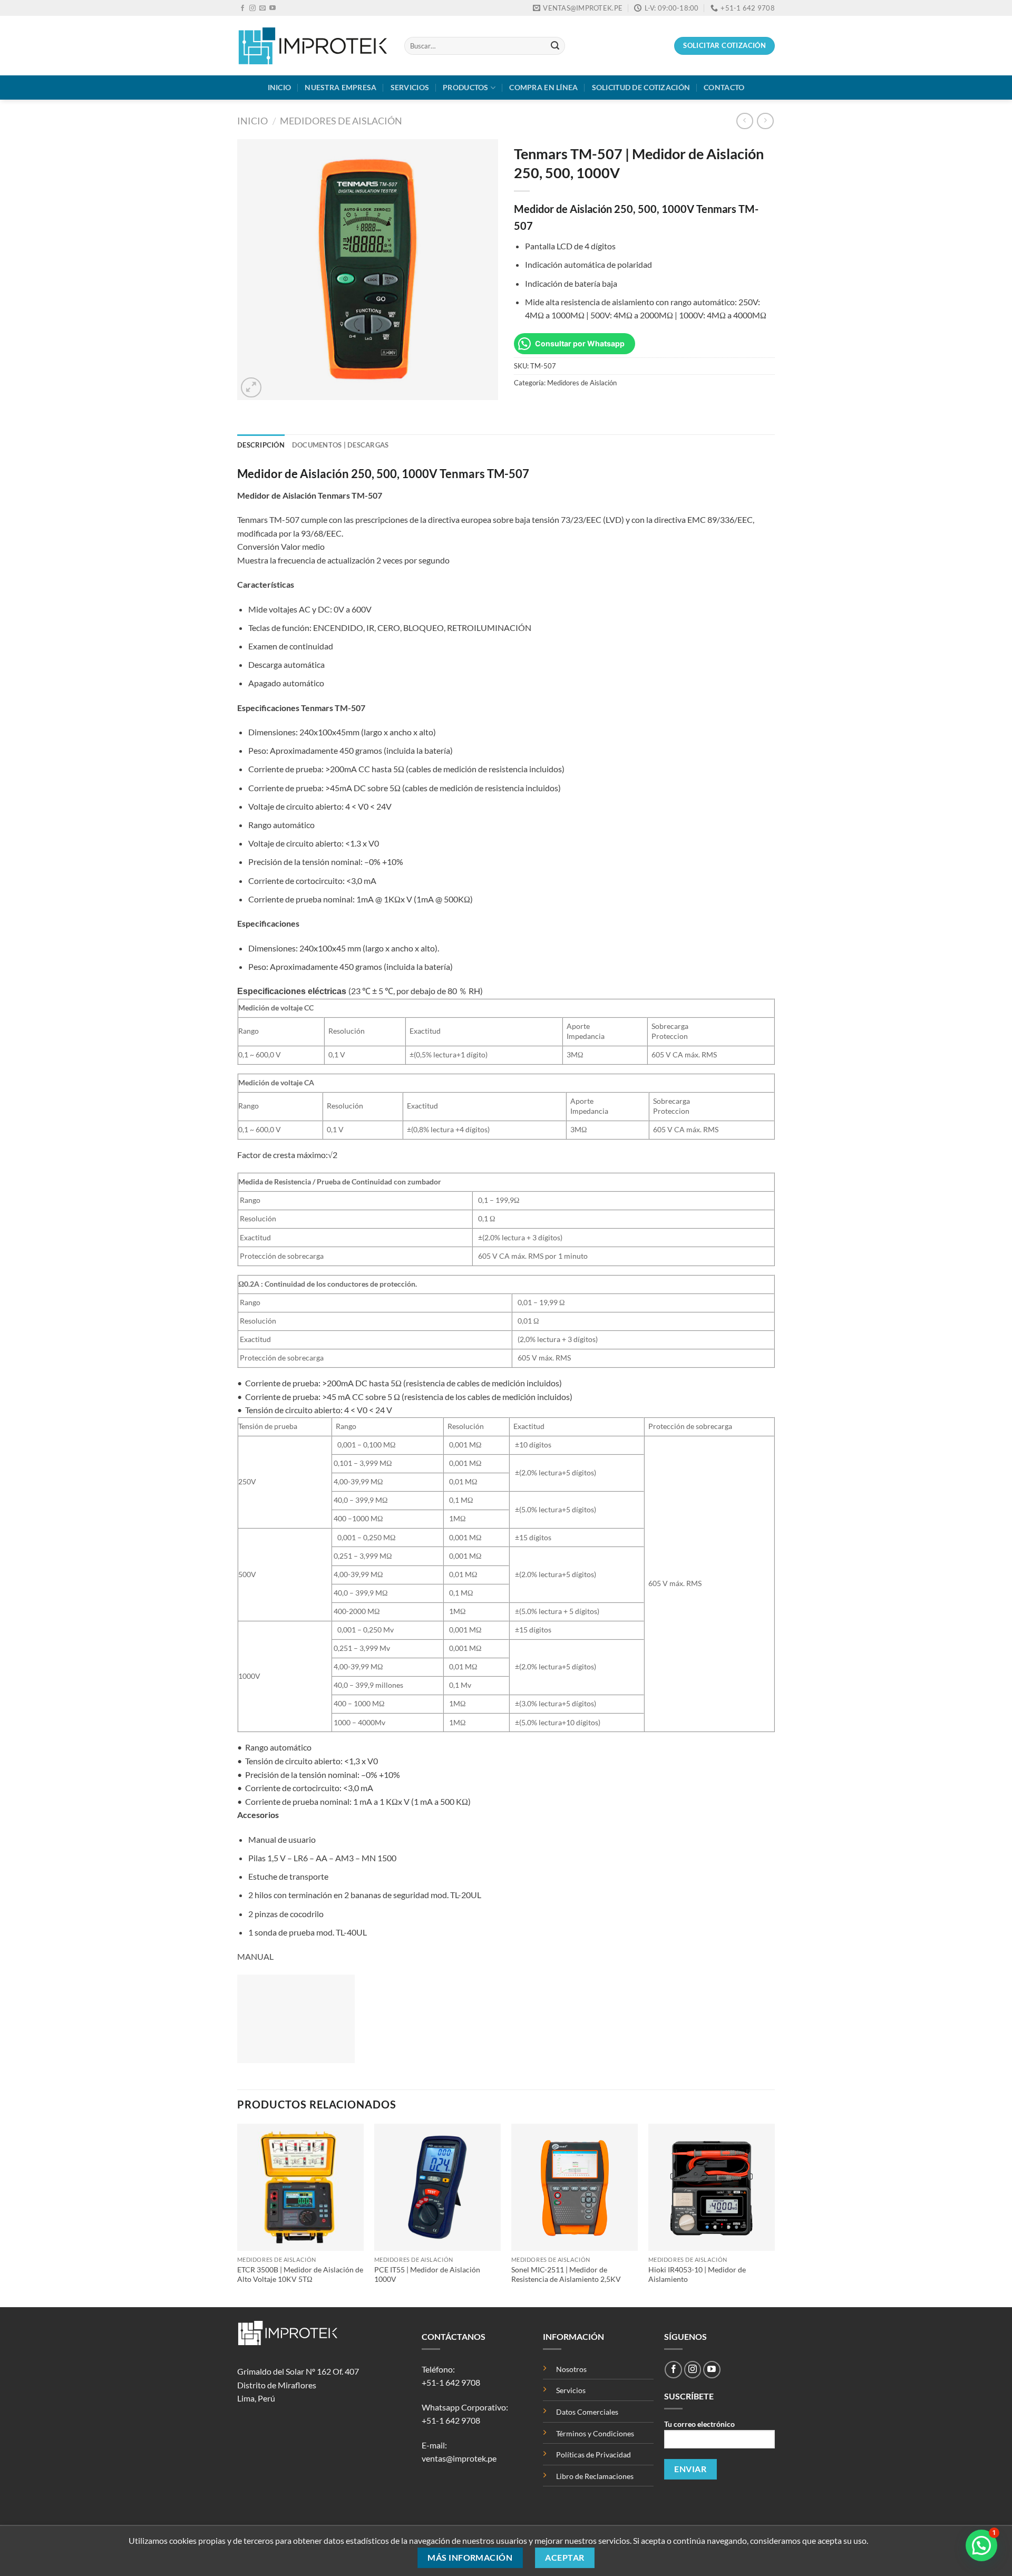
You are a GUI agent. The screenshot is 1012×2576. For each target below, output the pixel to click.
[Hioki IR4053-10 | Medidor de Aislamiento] (712, 2187)
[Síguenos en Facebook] (242, 8)
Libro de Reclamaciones (595, 2476)
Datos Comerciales (587, 2412)
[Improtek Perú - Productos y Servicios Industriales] (313, 46)
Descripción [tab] (261, 445)
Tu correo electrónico (699, 2424)
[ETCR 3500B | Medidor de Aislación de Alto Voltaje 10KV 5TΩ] (300, 2187)
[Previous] (238, 2214)
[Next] (774, 2214)
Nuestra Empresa (340, 87)
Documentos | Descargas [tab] (340, 445)
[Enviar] (555, 46)
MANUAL (255, 1956)
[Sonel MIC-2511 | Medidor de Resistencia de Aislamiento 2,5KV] (575, 2187)
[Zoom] (251, 388)
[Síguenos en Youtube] (273, 8)
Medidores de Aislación (341, 121)
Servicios (410, 87)
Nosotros (571, 2369)
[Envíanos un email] (262, 8)
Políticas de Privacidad (594, 2455)
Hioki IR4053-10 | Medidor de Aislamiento (697, 2274)
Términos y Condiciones (595, 2433)
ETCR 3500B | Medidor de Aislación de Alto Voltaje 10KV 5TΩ (300, 2274)
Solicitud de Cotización (641, 87)
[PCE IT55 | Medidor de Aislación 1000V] (437, 2187)
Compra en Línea (543, 87)
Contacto (724, 87)
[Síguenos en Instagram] (252, 8)
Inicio (280, 87)
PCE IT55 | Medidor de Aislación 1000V (427, 2274)
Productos (466, 87)
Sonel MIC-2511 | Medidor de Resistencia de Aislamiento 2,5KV (566, 2274)
